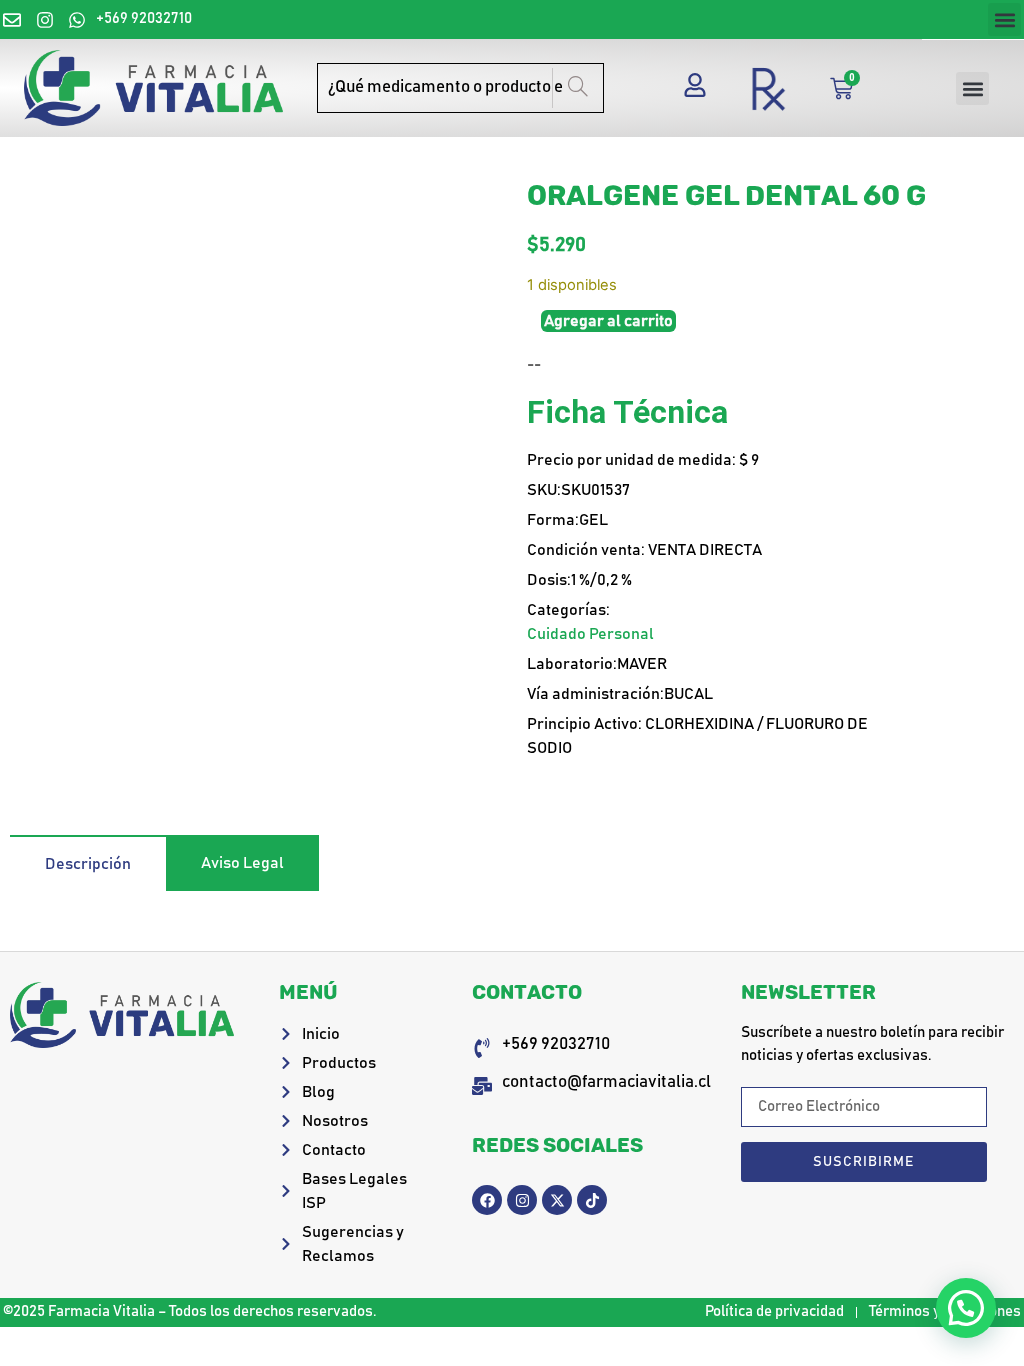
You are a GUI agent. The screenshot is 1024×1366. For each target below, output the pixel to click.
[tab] (88, 863)
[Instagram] (522, 1200)
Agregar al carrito (608, 321)
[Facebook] (487, 1200)
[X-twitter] (557, 1200)
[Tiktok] (592, 1200)
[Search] (577, 88)
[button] (1004, 19)
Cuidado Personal (590, 634)
